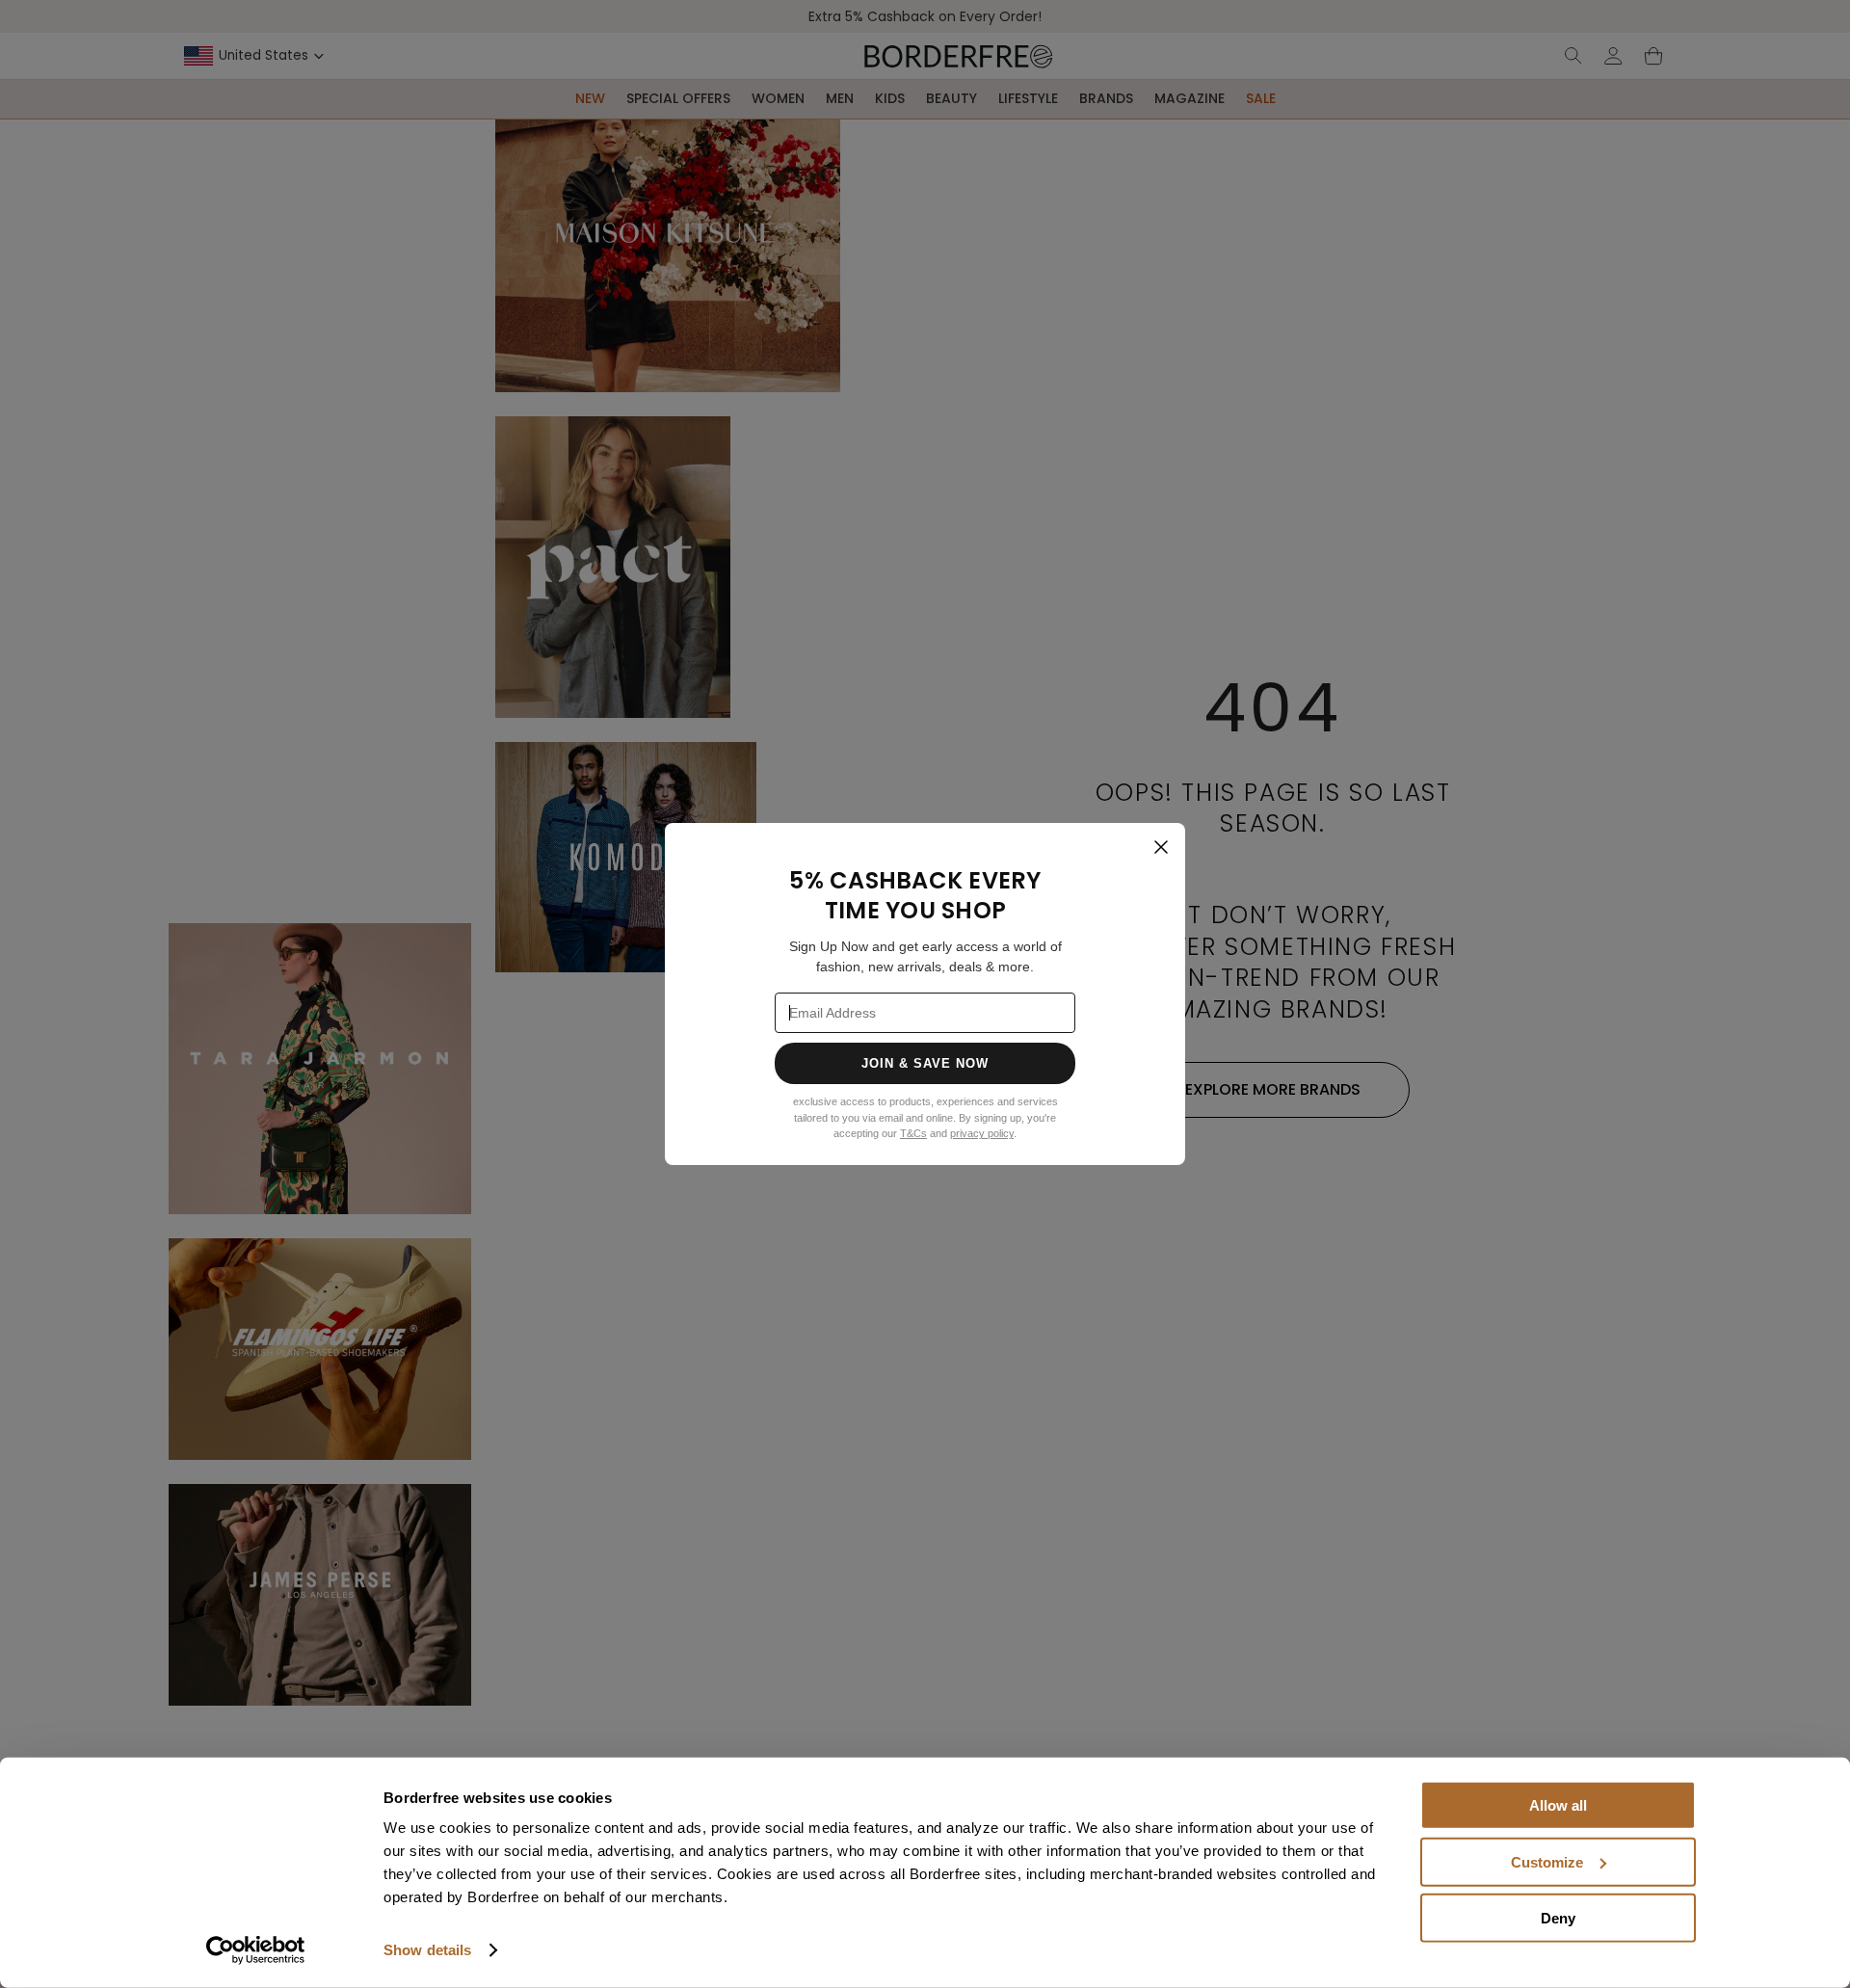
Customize (1547, 1861)
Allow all (1558, 1805)
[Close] (1161, 847)
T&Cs (913, 1133)
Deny (1558, 1918)
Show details (427, 1950)
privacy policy (982, 1133)
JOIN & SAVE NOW (925, 1063)
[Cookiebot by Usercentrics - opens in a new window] (256, 1950)
